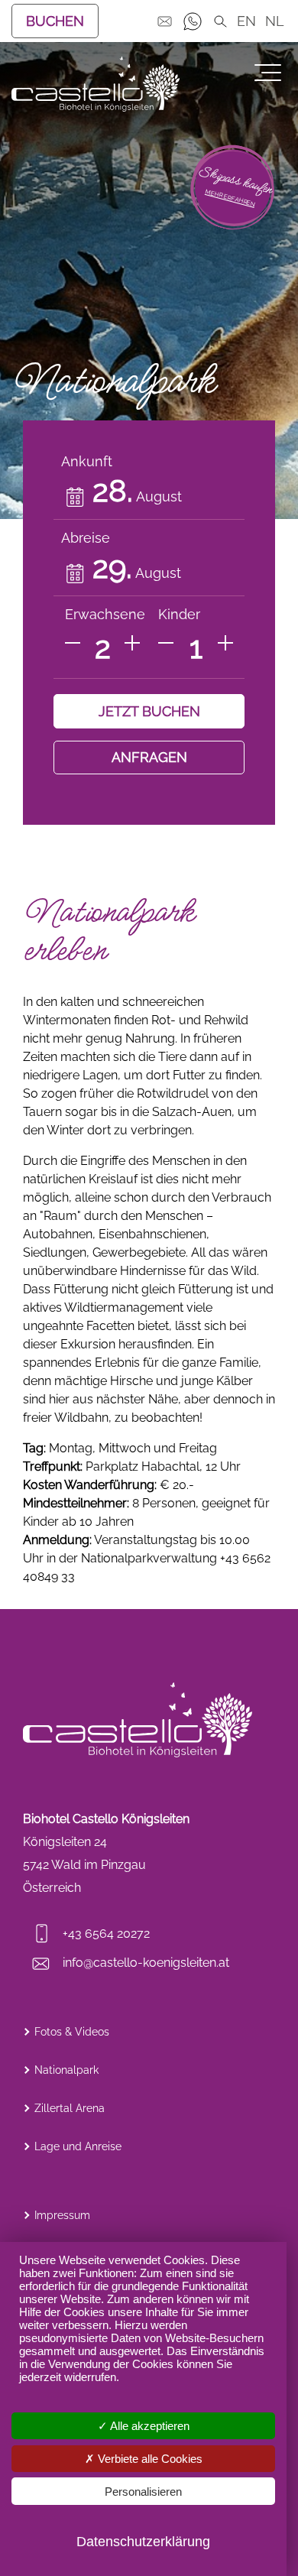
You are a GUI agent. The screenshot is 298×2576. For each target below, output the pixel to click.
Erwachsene (105, 614)
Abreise (86, 538)
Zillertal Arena (70, 2108)
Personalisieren (143, 2492)
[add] (132, 643)
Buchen (55, 21)
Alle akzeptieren (149, 2426)
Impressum (62, 2215)
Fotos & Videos (72, 2032)
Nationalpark (66, 2070)
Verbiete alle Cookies (149, 2459)
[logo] (96, 84)
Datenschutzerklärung (143, 2542)
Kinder (179, 614)
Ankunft (87, 461)
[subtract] (73, 643)
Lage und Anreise (78, 2146)
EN (246, 21)
